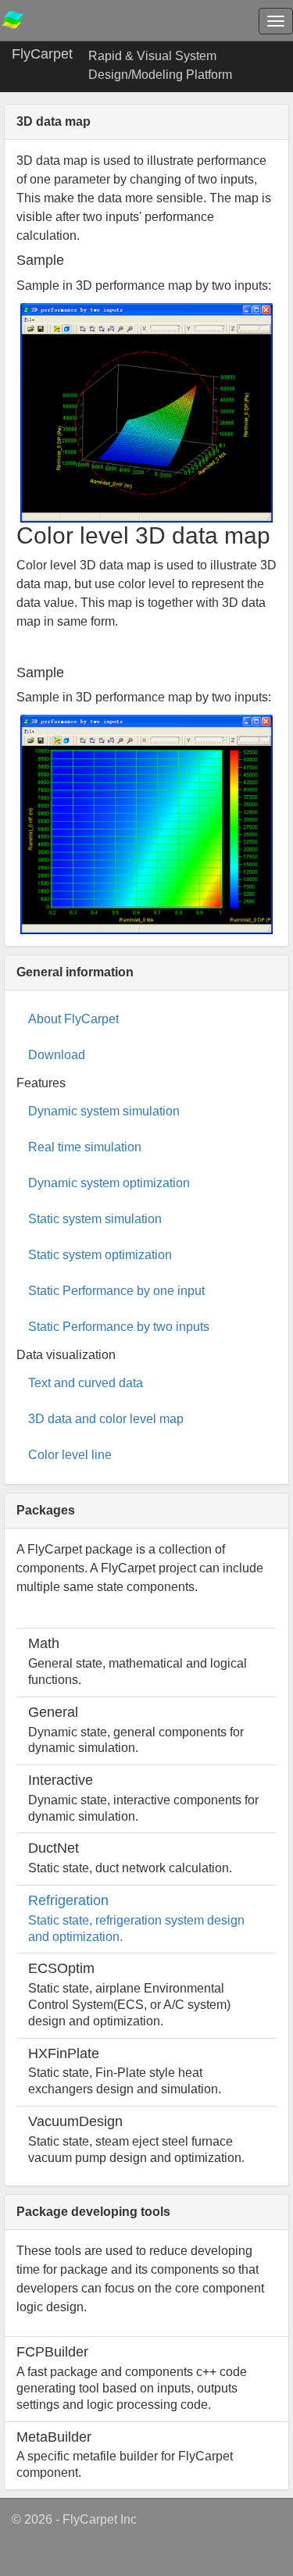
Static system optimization (100, 1255)
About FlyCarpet (73, 1019)
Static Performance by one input (116, 1291)
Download (57, 1055)
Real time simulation (85, 1147)
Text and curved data (86, 1383)
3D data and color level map (106, 1419)
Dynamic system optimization (109, 1183)
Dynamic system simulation (104, 1111)
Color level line (70, 1455)
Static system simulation (95, 1219)
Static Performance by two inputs (119, 1327)
